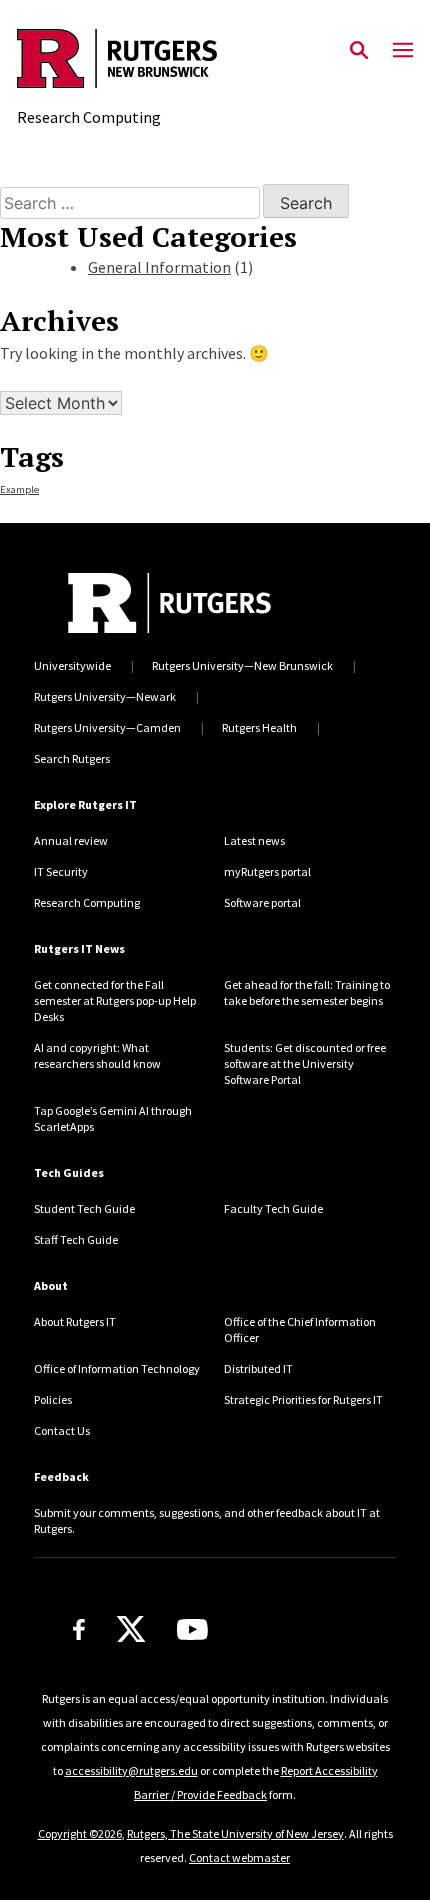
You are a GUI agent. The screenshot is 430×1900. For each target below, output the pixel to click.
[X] (131, 1630)
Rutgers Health (259, 727)
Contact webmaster (239, 1857)
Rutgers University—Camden (107, 727)
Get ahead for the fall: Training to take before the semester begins (307, 992)
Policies (53, 1399)
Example (19, 489)
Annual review (71, 840)
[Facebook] (79, 1629)
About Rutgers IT (75, 1321)
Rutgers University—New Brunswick (242, 665)
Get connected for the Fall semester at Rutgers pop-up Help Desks (115, 1000)
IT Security (61, 871)
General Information (159, 267)
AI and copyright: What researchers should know (97, 1055)
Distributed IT (258, 1368)
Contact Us (62, 1430)
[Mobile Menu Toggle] (403, 51)
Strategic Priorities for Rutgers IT (303, 1399)
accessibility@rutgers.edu (131, 1770)
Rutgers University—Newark (105, 696)
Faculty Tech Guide (273, 1208)
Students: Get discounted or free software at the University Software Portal (305, 1063)
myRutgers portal (267, 871)
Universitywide (72, 665)
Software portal (262, 902)
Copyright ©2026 (80, 1833)
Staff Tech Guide (76, 1239)
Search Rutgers (72, 758)
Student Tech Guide (84, 1208)
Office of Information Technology (117, 1368)
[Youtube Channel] (192, 1629)
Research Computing (87, 902)
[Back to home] (169, 603)
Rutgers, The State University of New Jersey (235, 1833)
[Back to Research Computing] (117, 61)
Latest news (254, 840)
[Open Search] (359, 51)
